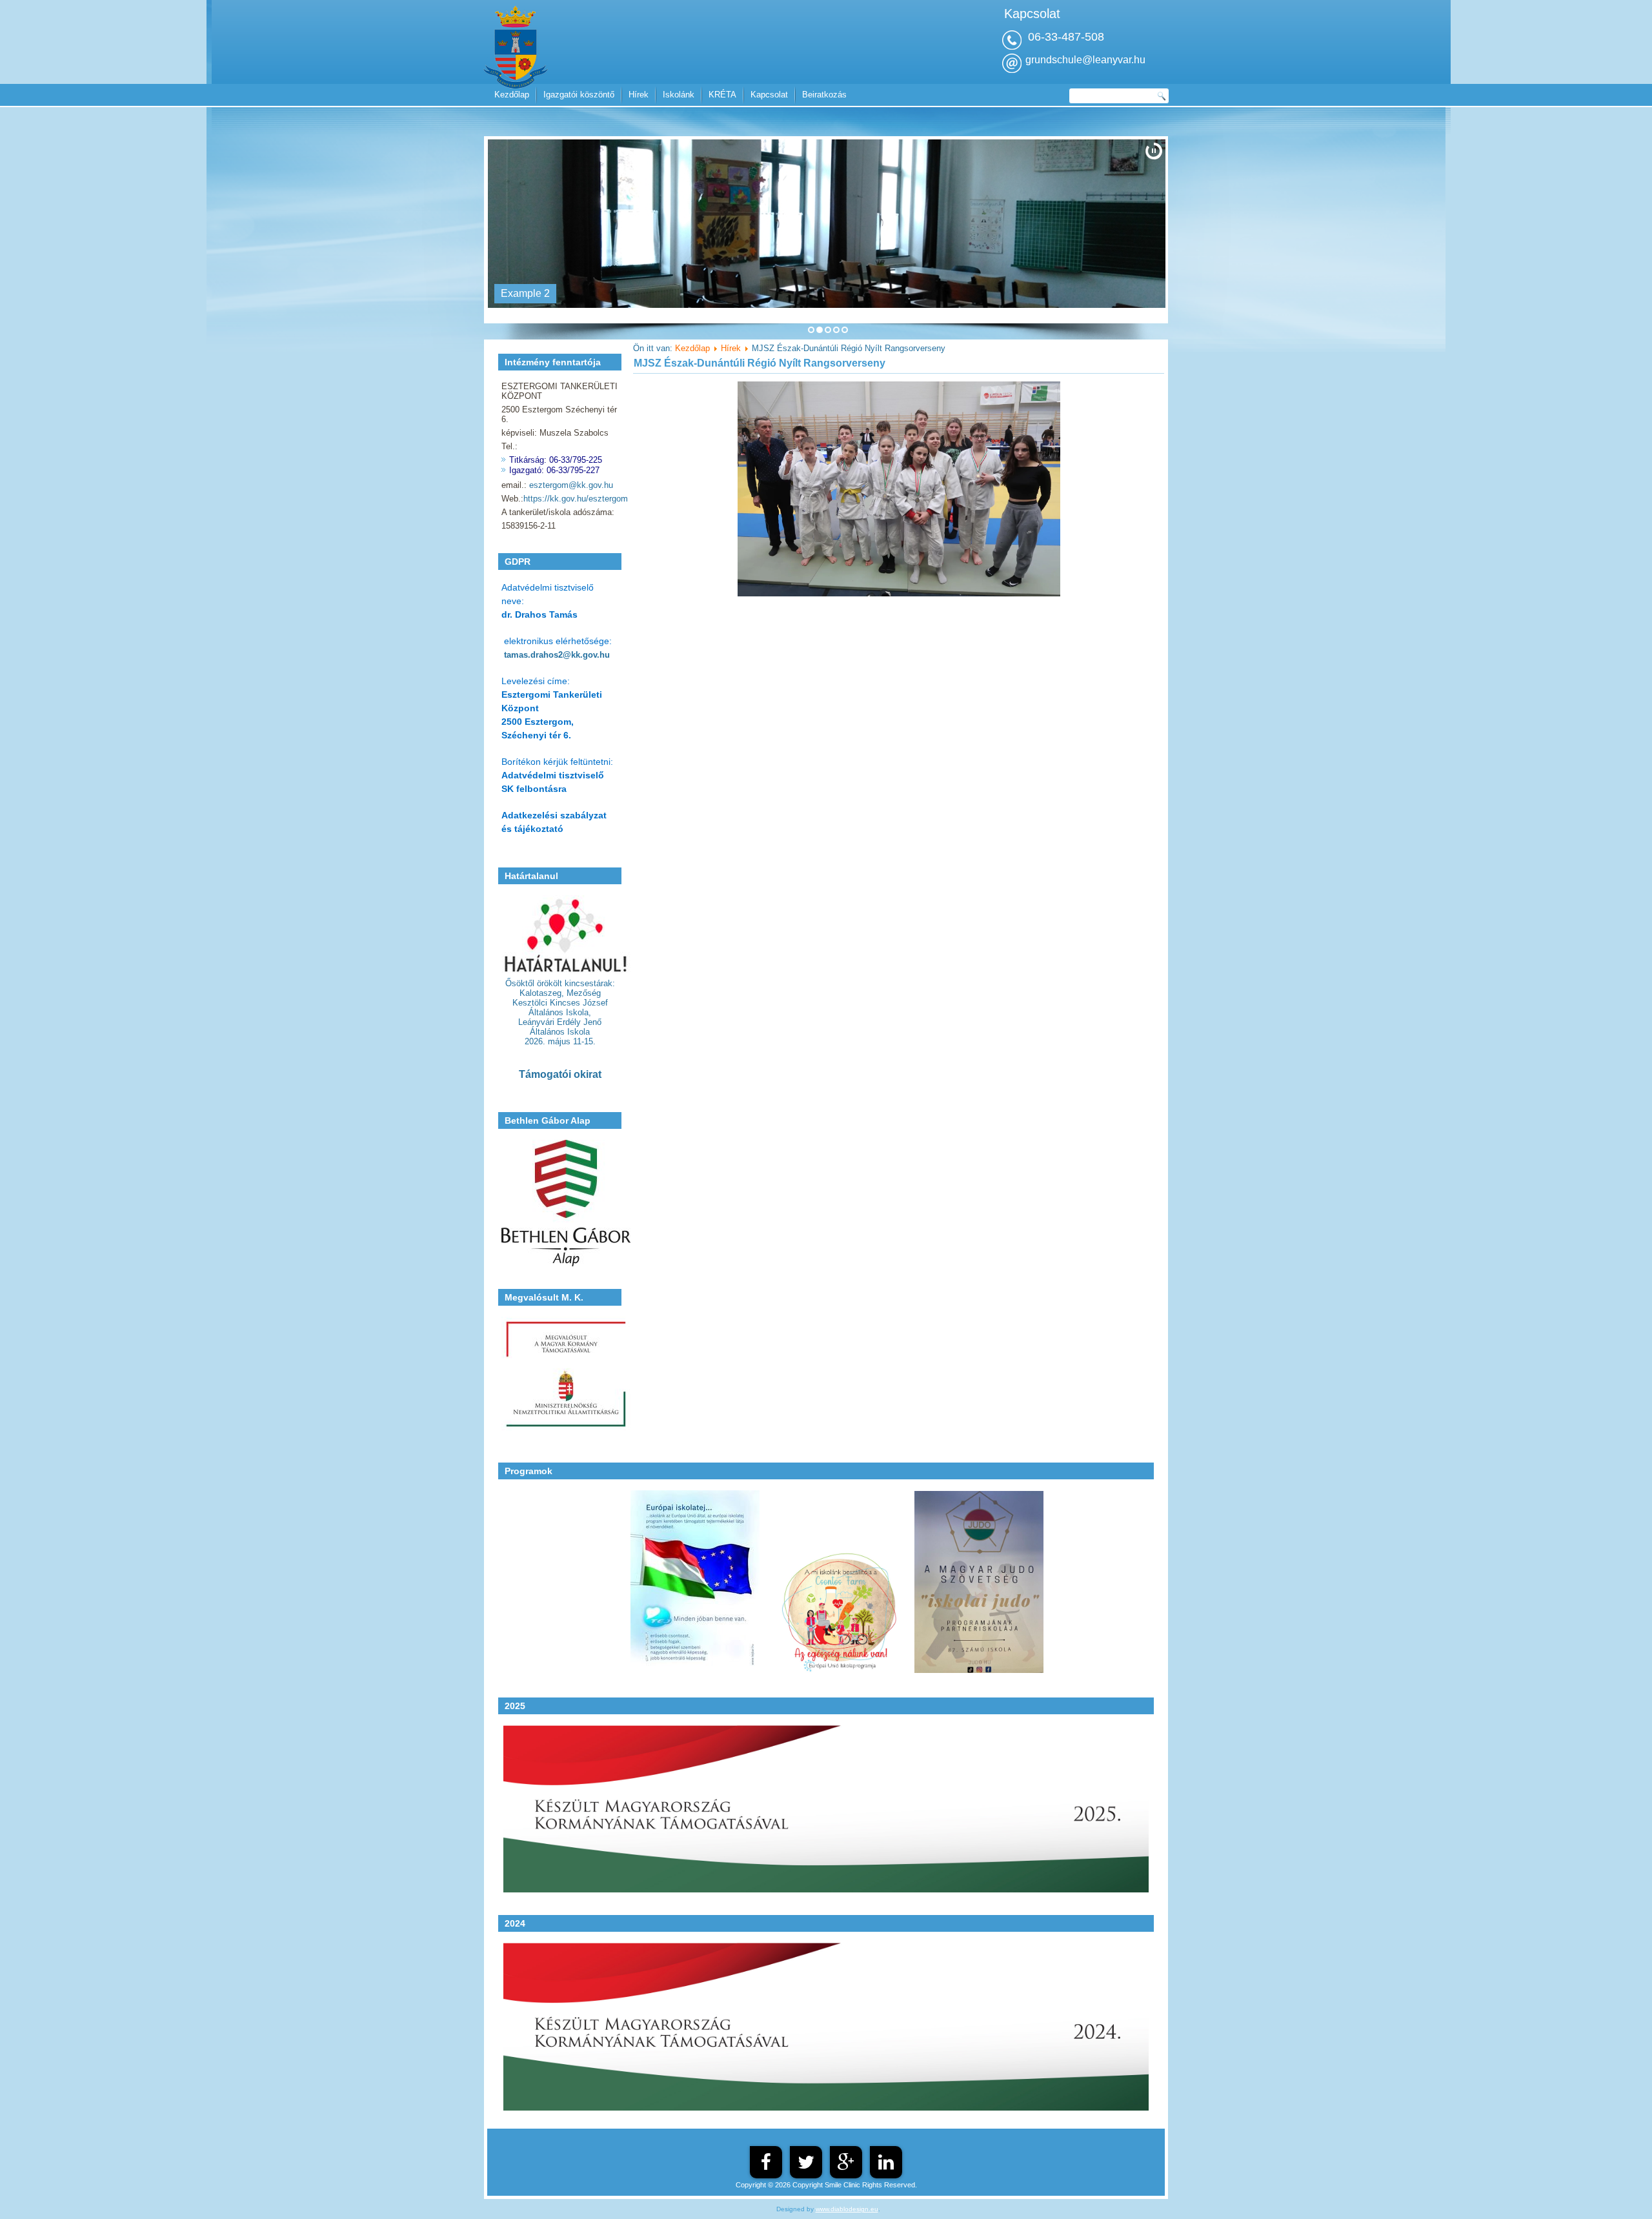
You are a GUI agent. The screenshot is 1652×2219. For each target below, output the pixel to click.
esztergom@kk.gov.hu (571, 485)
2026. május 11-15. (560, 1041)
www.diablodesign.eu (847, 2209)
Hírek (639, 95)
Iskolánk (679, 95)
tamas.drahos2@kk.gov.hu (557, 655)
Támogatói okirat (560, 1074)
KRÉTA (722, 95)
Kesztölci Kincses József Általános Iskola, (560, 1008)
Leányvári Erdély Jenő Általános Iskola (560, 1027)
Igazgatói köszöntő (579, 95)
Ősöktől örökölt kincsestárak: (560, 983)
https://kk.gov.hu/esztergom (576, 499)
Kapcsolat (769, 95)
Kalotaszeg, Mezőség (560, 993)
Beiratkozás (824, 95)
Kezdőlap (512, 95)
